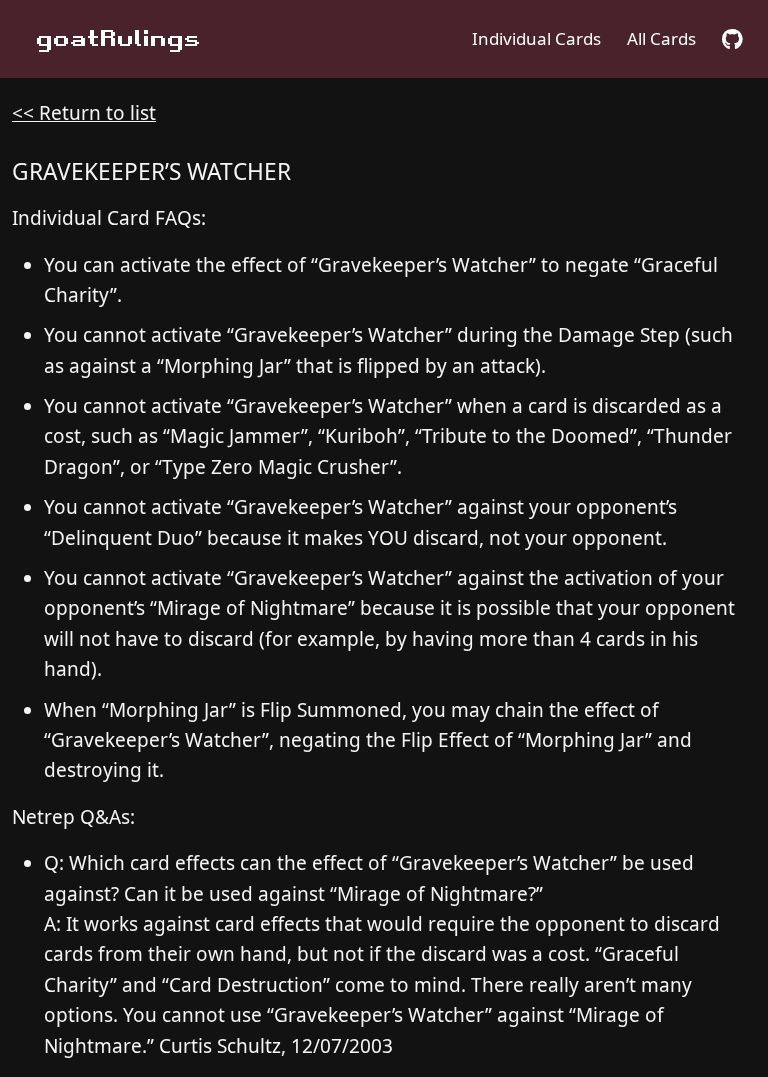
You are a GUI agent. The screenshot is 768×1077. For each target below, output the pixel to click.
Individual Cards (536, 38)
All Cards (661, 38)
